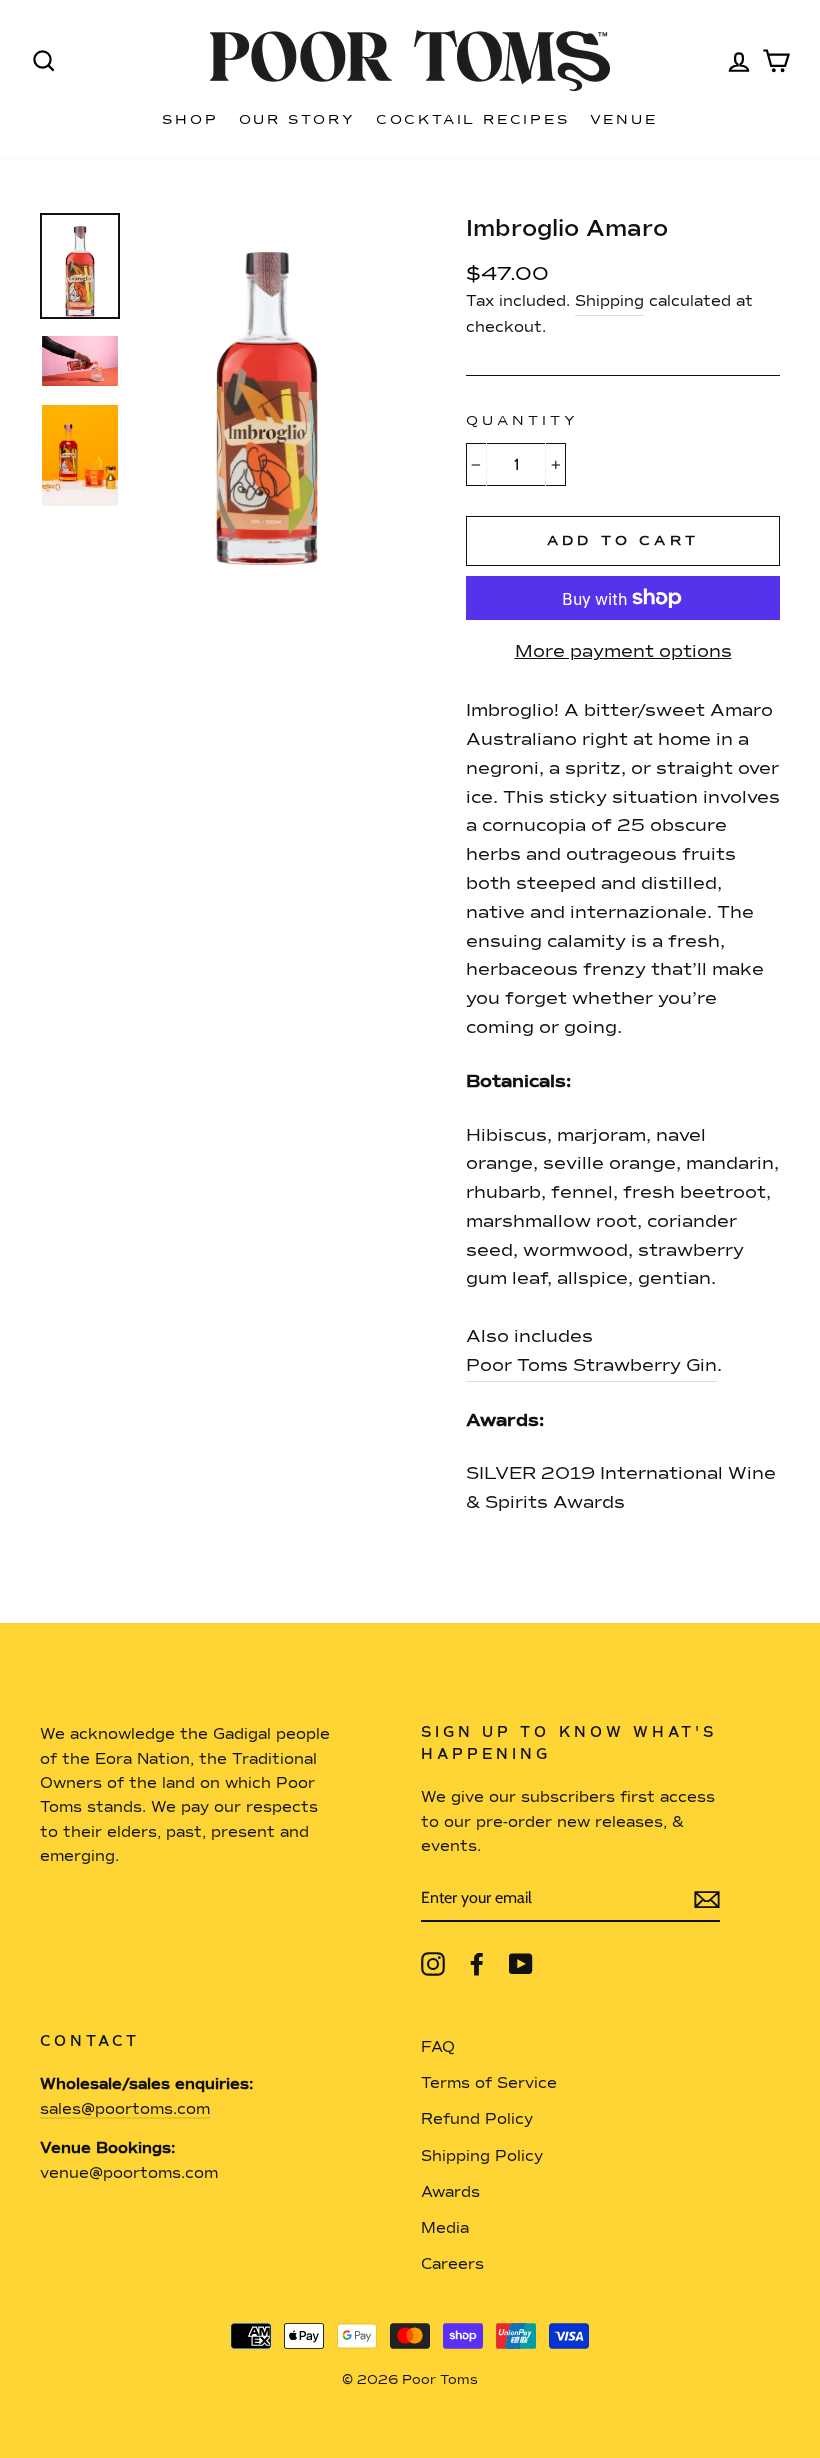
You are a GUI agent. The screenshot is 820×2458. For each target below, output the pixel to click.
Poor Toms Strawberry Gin (591, 1366)
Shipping (609, 301)
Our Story (297, 120)
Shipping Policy (482, 2156)
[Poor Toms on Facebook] (477, 1964)
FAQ (438, 2047)
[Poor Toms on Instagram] (433, 1964)
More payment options (623, 652)
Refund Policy (477, 2119)
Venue (624, 120)
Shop (190, 120)
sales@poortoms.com (125, 2109)
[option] (267, 389)
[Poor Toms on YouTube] (521, 1964)
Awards (450, 2192)
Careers (452, 2264)
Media (445, 2228)
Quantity (522, 421)
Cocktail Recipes (473, 120)
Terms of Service (489, 2083)
